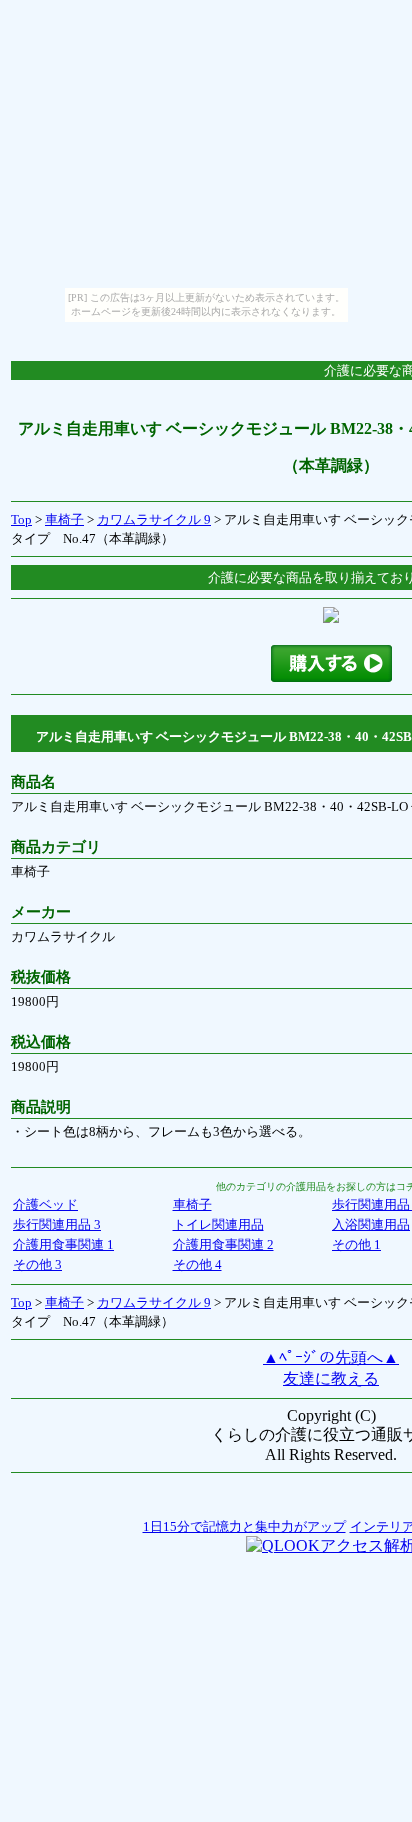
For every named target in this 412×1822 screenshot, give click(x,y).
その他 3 (37, 1264)
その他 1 (356, 1244)
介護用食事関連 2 (223, 1244)
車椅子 (64, 519)
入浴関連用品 (371, 1224)
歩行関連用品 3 (57, 1224)
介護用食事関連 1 (63, 1244)
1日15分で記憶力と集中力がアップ (244, 1526)
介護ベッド (45, 1204)
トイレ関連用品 (218, 1224)
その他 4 (197, 1264)
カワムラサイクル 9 (154, 519)
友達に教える (331, 1378)
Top (21, 519)
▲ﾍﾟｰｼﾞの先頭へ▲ (331, 1357)
